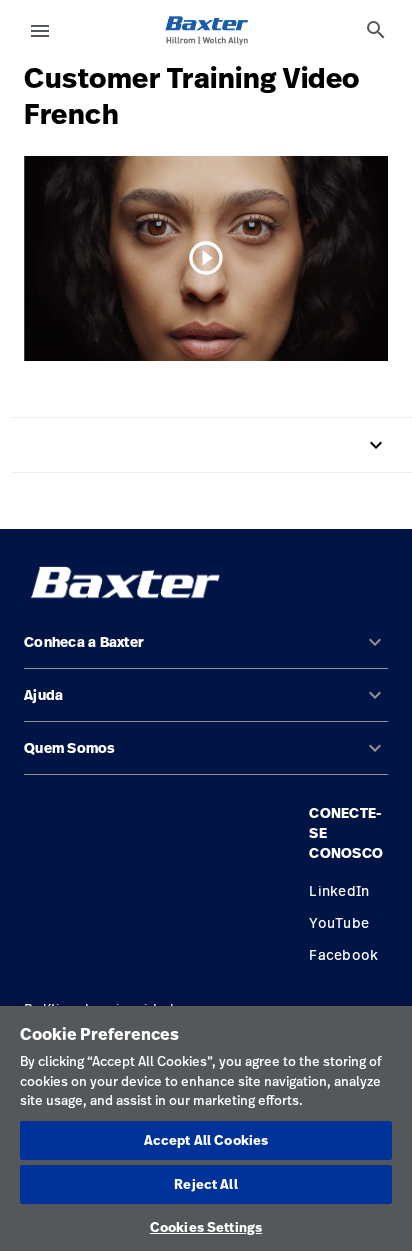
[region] (206, 1128)
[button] (206, 650)
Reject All (205, 1184)
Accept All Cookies (206, 1140)
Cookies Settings (206, 1227)
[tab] (376, 30)
